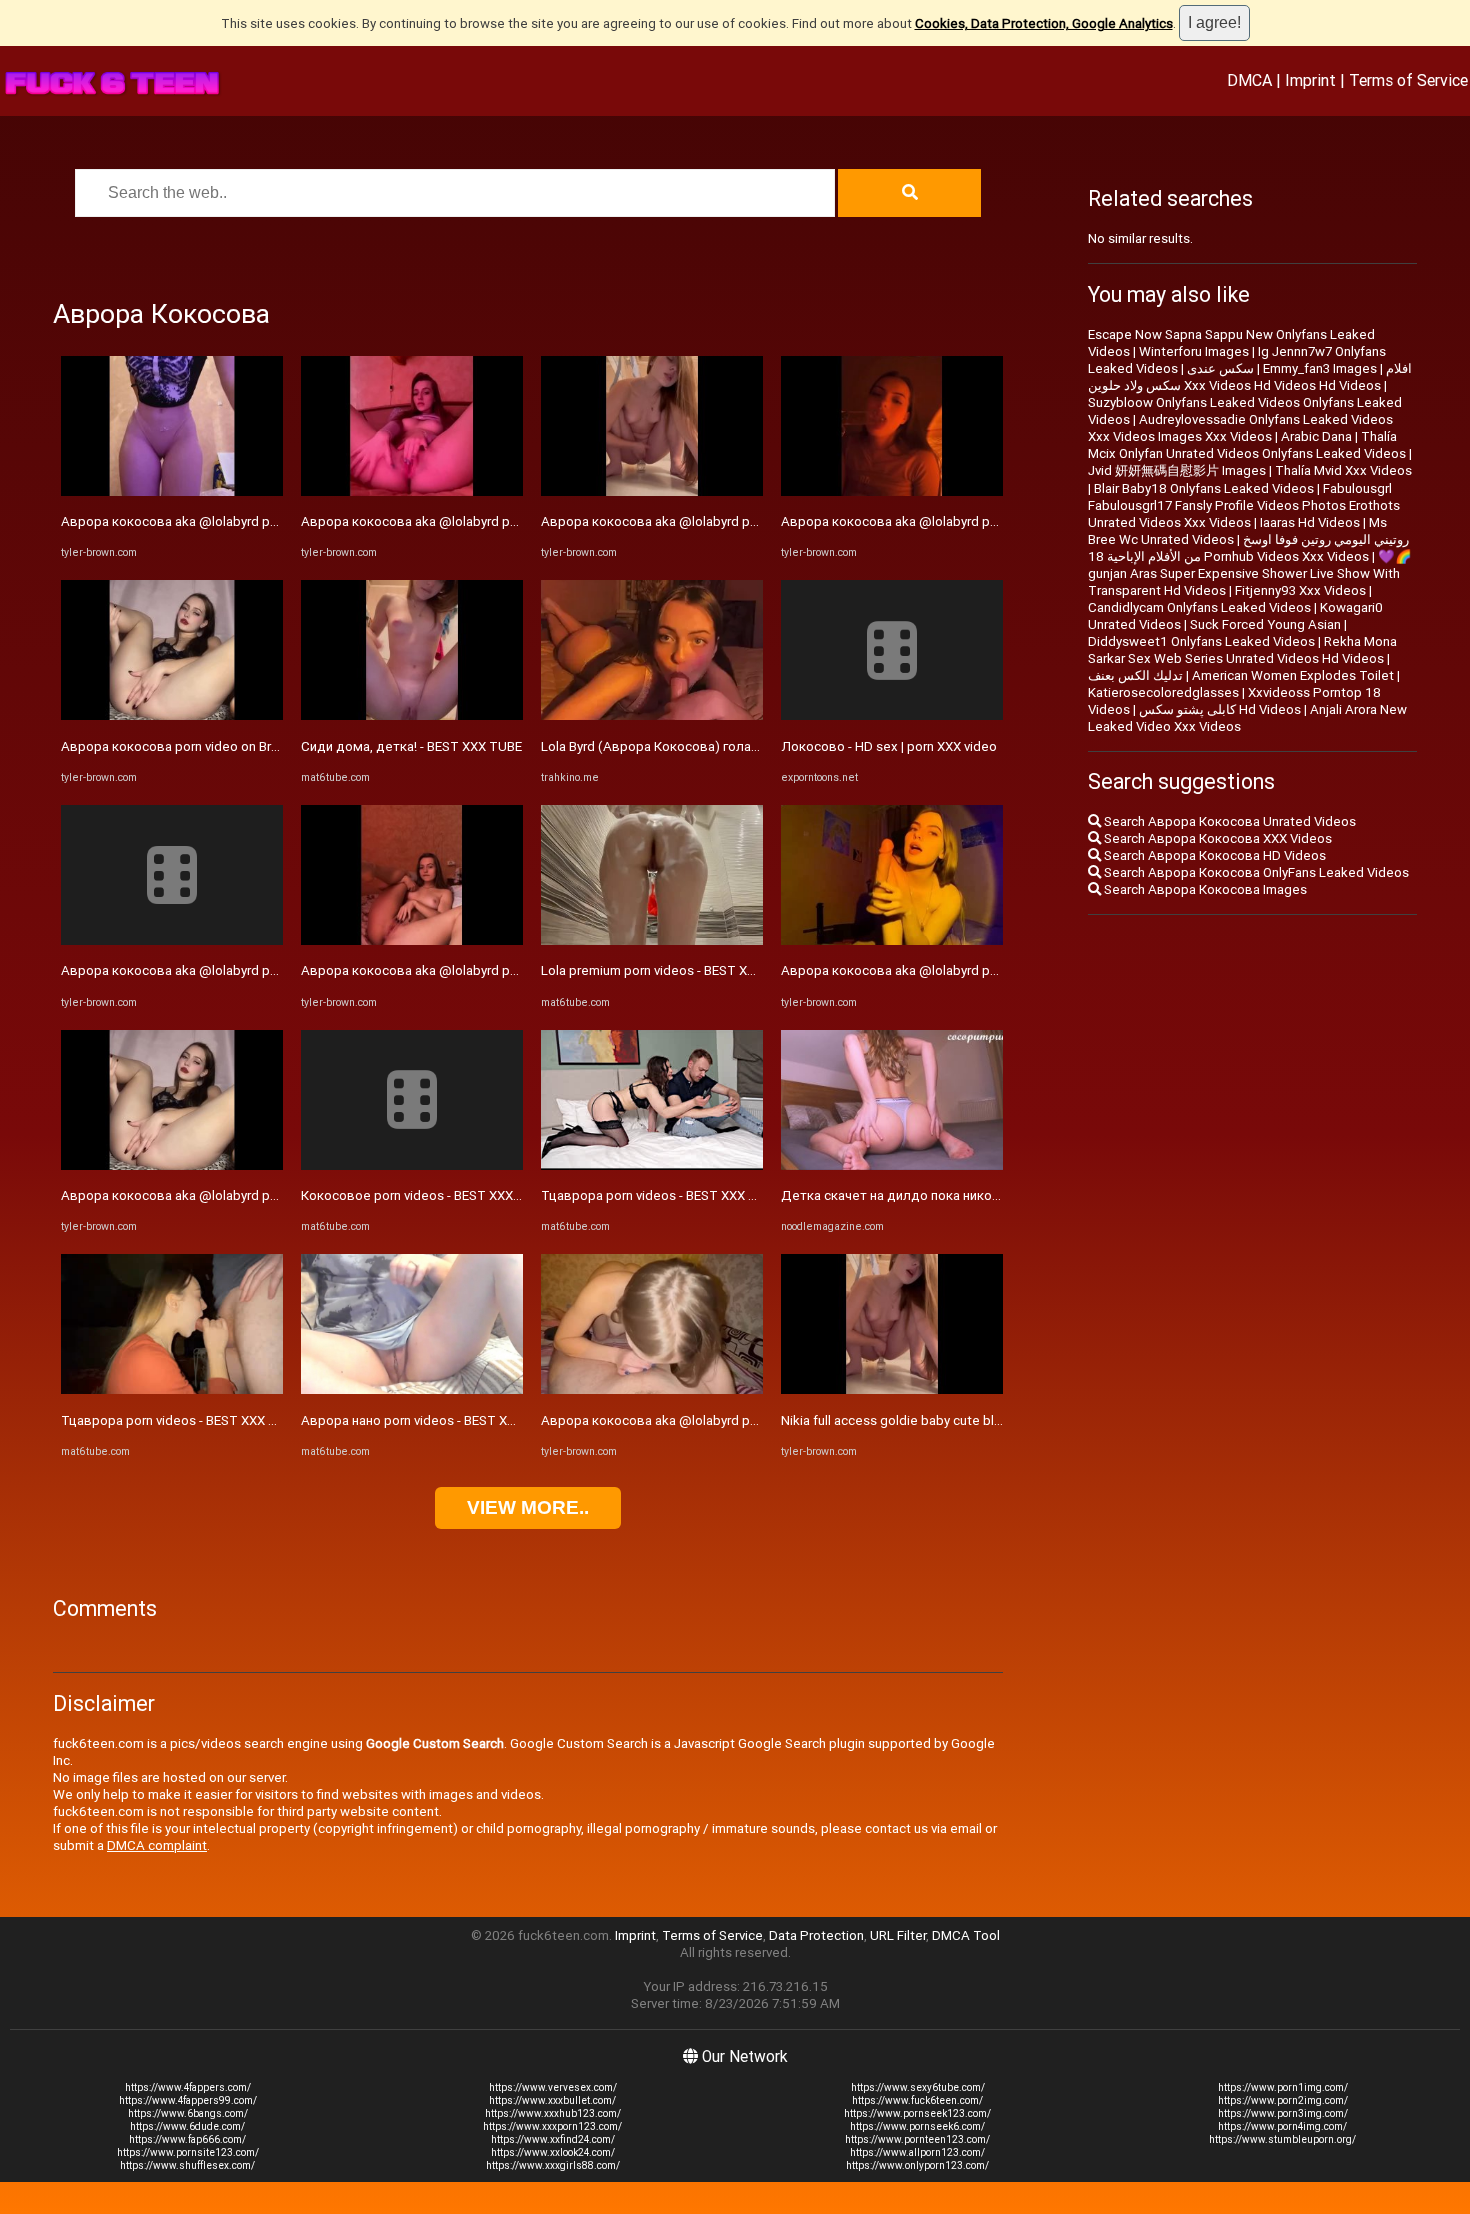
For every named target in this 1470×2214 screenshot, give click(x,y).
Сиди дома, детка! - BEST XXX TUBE (411, 746)
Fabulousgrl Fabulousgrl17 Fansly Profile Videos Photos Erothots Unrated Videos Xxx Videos (1244, 505)
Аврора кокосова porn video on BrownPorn (192, 746)
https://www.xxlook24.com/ (553, 2152)
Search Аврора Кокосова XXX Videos (1216, 838)
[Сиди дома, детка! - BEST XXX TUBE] (412, 715)
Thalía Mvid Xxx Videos (1343, 470)
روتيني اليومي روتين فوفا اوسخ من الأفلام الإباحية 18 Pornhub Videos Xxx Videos (1248, 548)
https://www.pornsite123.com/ (188, 2152)
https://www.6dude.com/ (187, 2126)
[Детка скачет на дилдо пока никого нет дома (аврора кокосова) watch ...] (892, 1165)
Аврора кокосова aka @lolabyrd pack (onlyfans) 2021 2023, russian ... (270, 521)
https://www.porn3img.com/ (1283, 2113)
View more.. (528, 1507)
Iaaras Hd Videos (1310, 522)
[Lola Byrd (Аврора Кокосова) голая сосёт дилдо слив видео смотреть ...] (652, 715)
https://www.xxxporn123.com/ (552, 2126)
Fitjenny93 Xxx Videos (1300, 590)
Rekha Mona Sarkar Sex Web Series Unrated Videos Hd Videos (1242, 650)
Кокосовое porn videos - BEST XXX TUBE (425, 1195)
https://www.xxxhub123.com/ (553, 2113)
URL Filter (898, 1935)
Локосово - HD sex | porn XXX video (889, 746)
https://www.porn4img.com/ (1282, 2126)
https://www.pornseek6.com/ (917, 2126)
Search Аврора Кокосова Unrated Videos (1228, 821)
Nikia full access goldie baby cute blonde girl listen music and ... (969, 1420)
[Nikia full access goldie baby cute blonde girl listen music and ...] (892, 1389)
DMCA (1249, 80)
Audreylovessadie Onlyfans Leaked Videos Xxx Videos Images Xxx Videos (1240, 428)
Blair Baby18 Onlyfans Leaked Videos (1204, 488)
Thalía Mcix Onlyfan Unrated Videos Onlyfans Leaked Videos (1247, 445)
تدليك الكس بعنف (1135, 675)
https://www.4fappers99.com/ (188, 2100)
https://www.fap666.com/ (187, 2139)
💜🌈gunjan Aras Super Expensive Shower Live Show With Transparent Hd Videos (1250, 573)
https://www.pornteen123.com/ (917, 2139)
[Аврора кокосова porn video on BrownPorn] (172, 715)
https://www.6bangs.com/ (188, 2113)
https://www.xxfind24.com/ (553, 2139)
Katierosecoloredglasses (1163, 692)
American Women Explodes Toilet (1293, 675)
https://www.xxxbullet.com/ (552, 2100)
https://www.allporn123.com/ (917, 2152)
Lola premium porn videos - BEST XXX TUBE (670, 970)
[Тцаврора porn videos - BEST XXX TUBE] (172, 1389)
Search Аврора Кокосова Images (1204, 889)
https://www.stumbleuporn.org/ (1282, 2139)
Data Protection (816, 1935)
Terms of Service (1408, 80)
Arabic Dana (1316, 436)
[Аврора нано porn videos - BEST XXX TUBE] (412, 1389)
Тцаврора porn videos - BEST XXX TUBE (181, 1420)
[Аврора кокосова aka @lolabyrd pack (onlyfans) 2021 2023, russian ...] (172, 491)
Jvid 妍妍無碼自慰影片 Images (1177, 470)
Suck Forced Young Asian (1265, 624)
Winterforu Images (1194, 351)
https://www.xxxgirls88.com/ (553, 2165)
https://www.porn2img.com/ (1283, 2100)
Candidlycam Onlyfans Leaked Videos (1199, 607)
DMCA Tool (966, 1935)
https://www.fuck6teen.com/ (917, 2100)
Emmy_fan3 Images (1320, 368)
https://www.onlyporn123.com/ (917, 2165)
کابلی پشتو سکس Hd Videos (1220, 709)
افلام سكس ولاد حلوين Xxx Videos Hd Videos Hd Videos (1250, 377)
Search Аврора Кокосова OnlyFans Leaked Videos (1255, 872)
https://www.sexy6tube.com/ (918, 2087)
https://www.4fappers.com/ (188, 2087)
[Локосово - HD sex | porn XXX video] (892, 715)
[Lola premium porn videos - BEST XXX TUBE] (652, 940)
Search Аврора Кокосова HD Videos (1213, 855)
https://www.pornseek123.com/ (917, 2113)
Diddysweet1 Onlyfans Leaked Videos (1201, 641)
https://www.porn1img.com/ (1283, 2087)
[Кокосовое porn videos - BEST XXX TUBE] (412, 1165)
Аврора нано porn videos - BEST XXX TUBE (430, 1420)
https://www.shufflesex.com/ (187, 2165)
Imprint (1310, 80)
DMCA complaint (157, 1845)
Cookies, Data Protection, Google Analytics (1044, 23)
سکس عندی (1220, 368)
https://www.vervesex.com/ (553, 2087)
